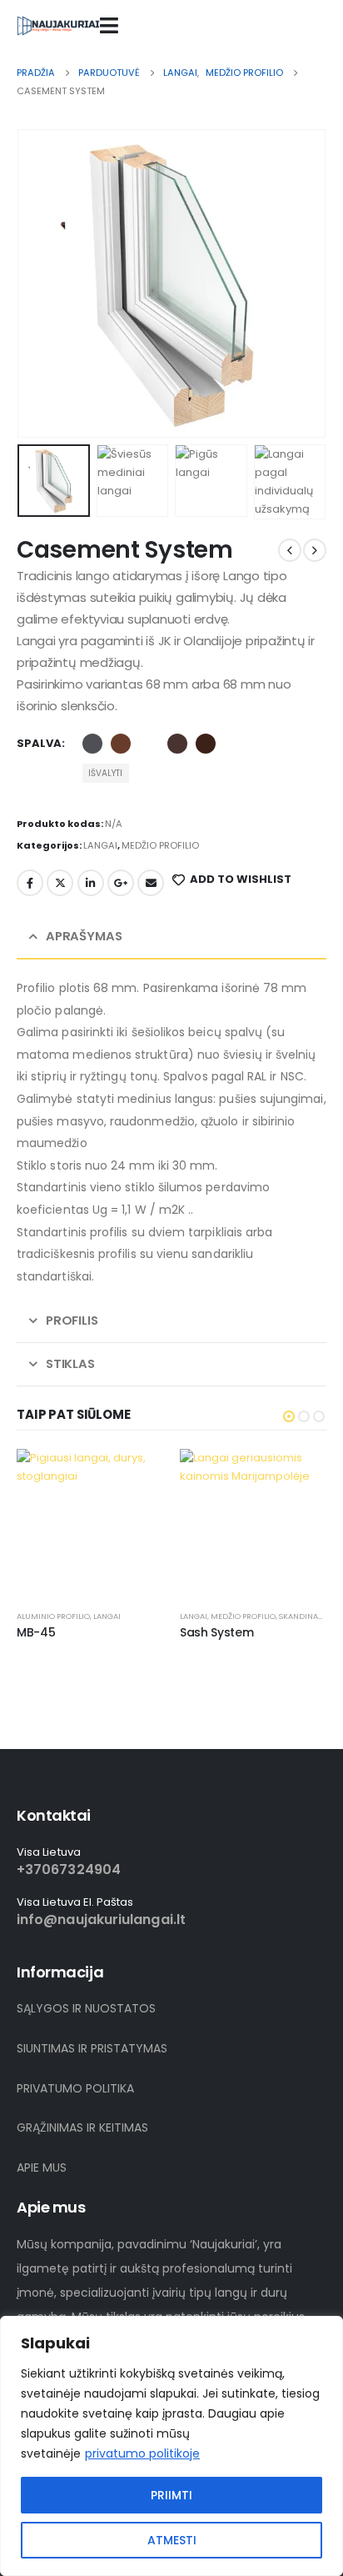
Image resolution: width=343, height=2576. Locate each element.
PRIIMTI (171, 2495)
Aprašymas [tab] (84, 936)
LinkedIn (91, 883)
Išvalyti (105, 773)
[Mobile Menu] (109, 25)
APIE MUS (42, 2168)
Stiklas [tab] (70, 1363)
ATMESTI (172, 2540)
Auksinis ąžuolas (121, 744)
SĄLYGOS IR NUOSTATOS (86, 2008)
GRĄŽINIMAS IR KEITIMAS (82, 2127)
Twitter (60, 883)
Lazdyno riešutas (177, 744)
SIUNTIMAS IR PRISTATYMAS (92, 2048)
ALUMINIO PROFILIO (53, 1616)
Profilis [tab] (72, 1320)
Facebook (30, 883)
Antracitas (92, 744)
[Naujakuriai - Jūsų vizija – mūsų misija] (58, 25)
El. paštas (151, 883)
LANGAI (100, 845)
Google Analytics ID (121, 883)
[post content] (90, 1522)
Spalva (39, 743)
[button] (37, 283)
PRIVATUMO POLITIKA (75, 2088)
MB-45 (36, 1632)
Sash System (216, 1632)
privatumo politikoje (142, 2453)
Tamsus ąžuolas (206, 744)
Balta (149, 744)
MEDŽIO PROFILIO (160, 845)
